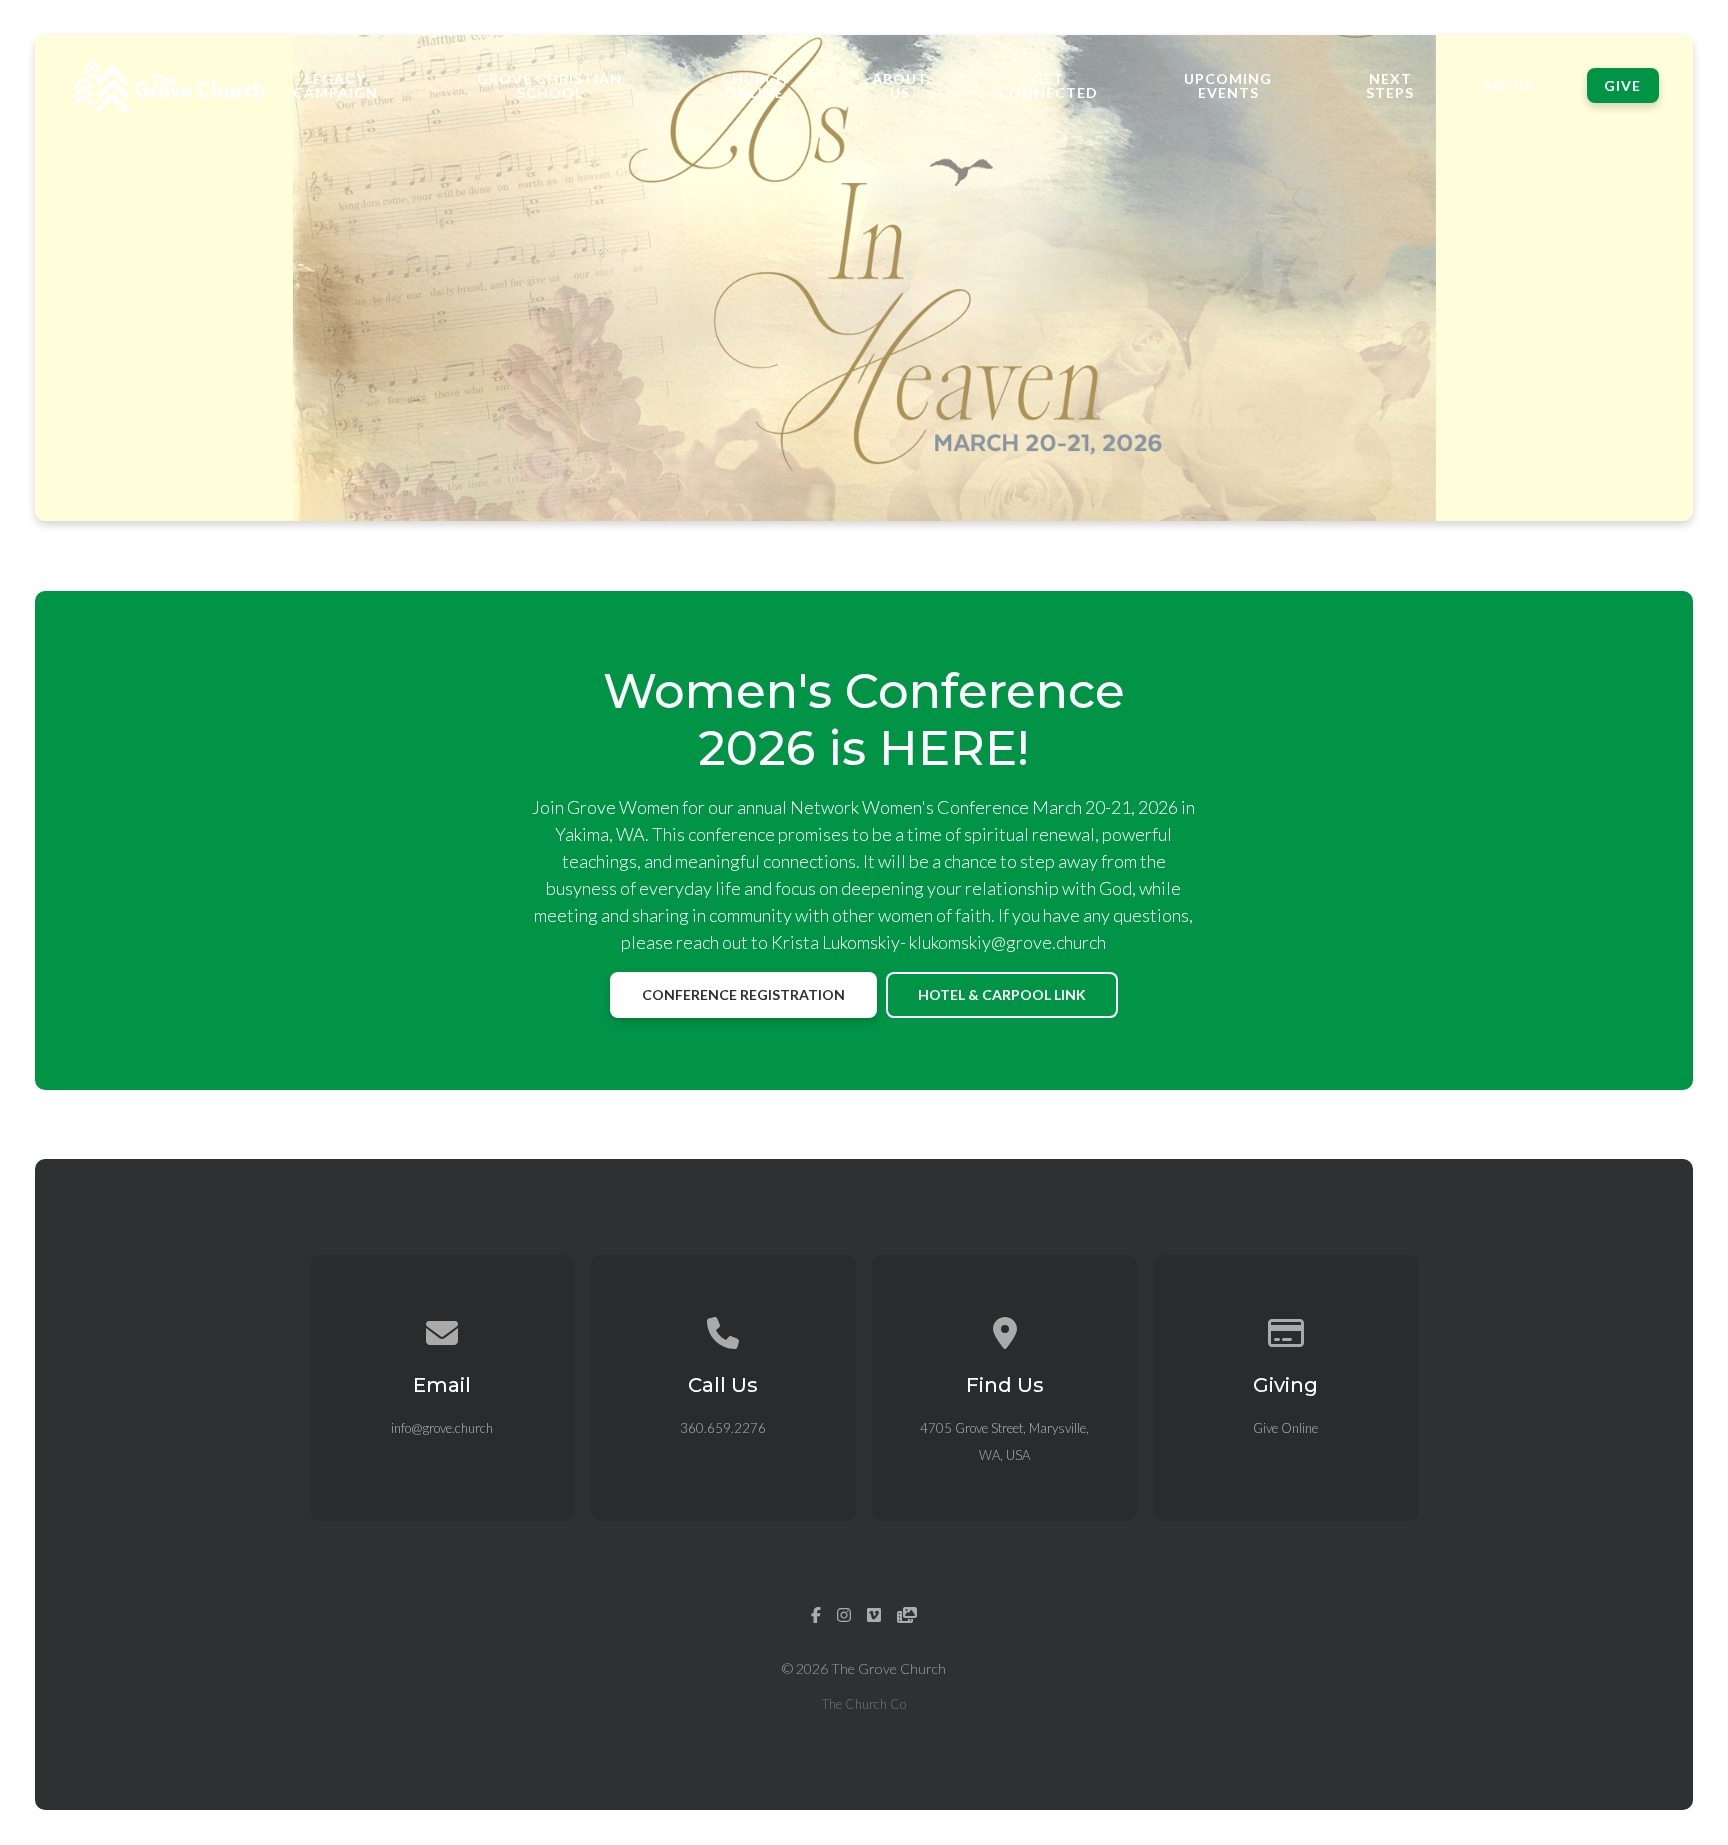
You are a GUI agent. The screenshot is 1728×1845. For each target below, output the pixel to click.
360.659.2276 (723, 1428)
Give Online (1285, 1428)
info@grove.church (442, 1428)
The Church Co (864, 1704)
